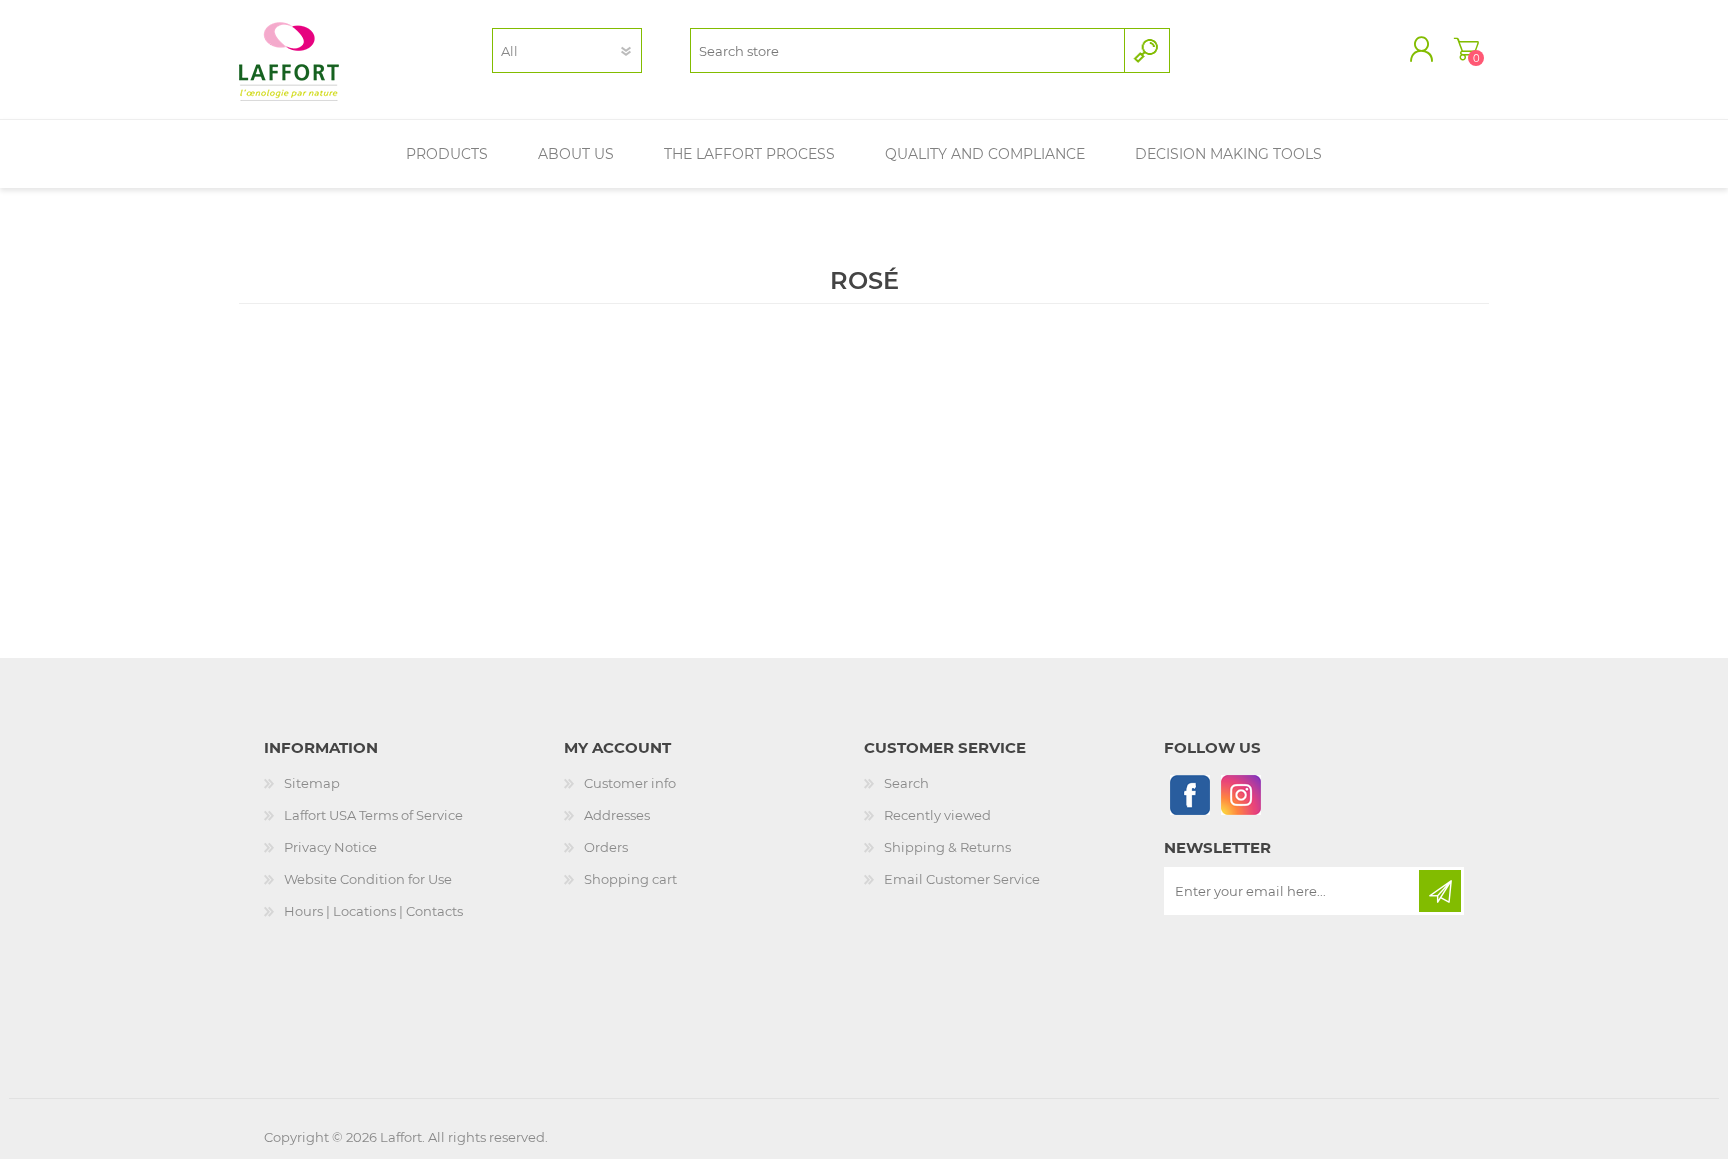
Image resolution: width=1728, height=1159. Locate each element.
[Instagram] (1240, 794)
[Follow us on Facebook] (1189, 794)
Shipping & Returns (947, 847)
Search (906, 783)
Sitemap (312, 783)
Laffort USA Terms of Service (373, 815)
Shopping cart (1466, 49)
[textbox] (907, 50)
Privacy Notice (330, 847)
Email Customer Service (962, 879)
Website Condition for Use (368, 879)
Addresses (617, 815)
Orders (606, 847)
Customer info (630, 783)
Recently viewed (937, 815)
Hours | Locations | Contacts (373, 911)
